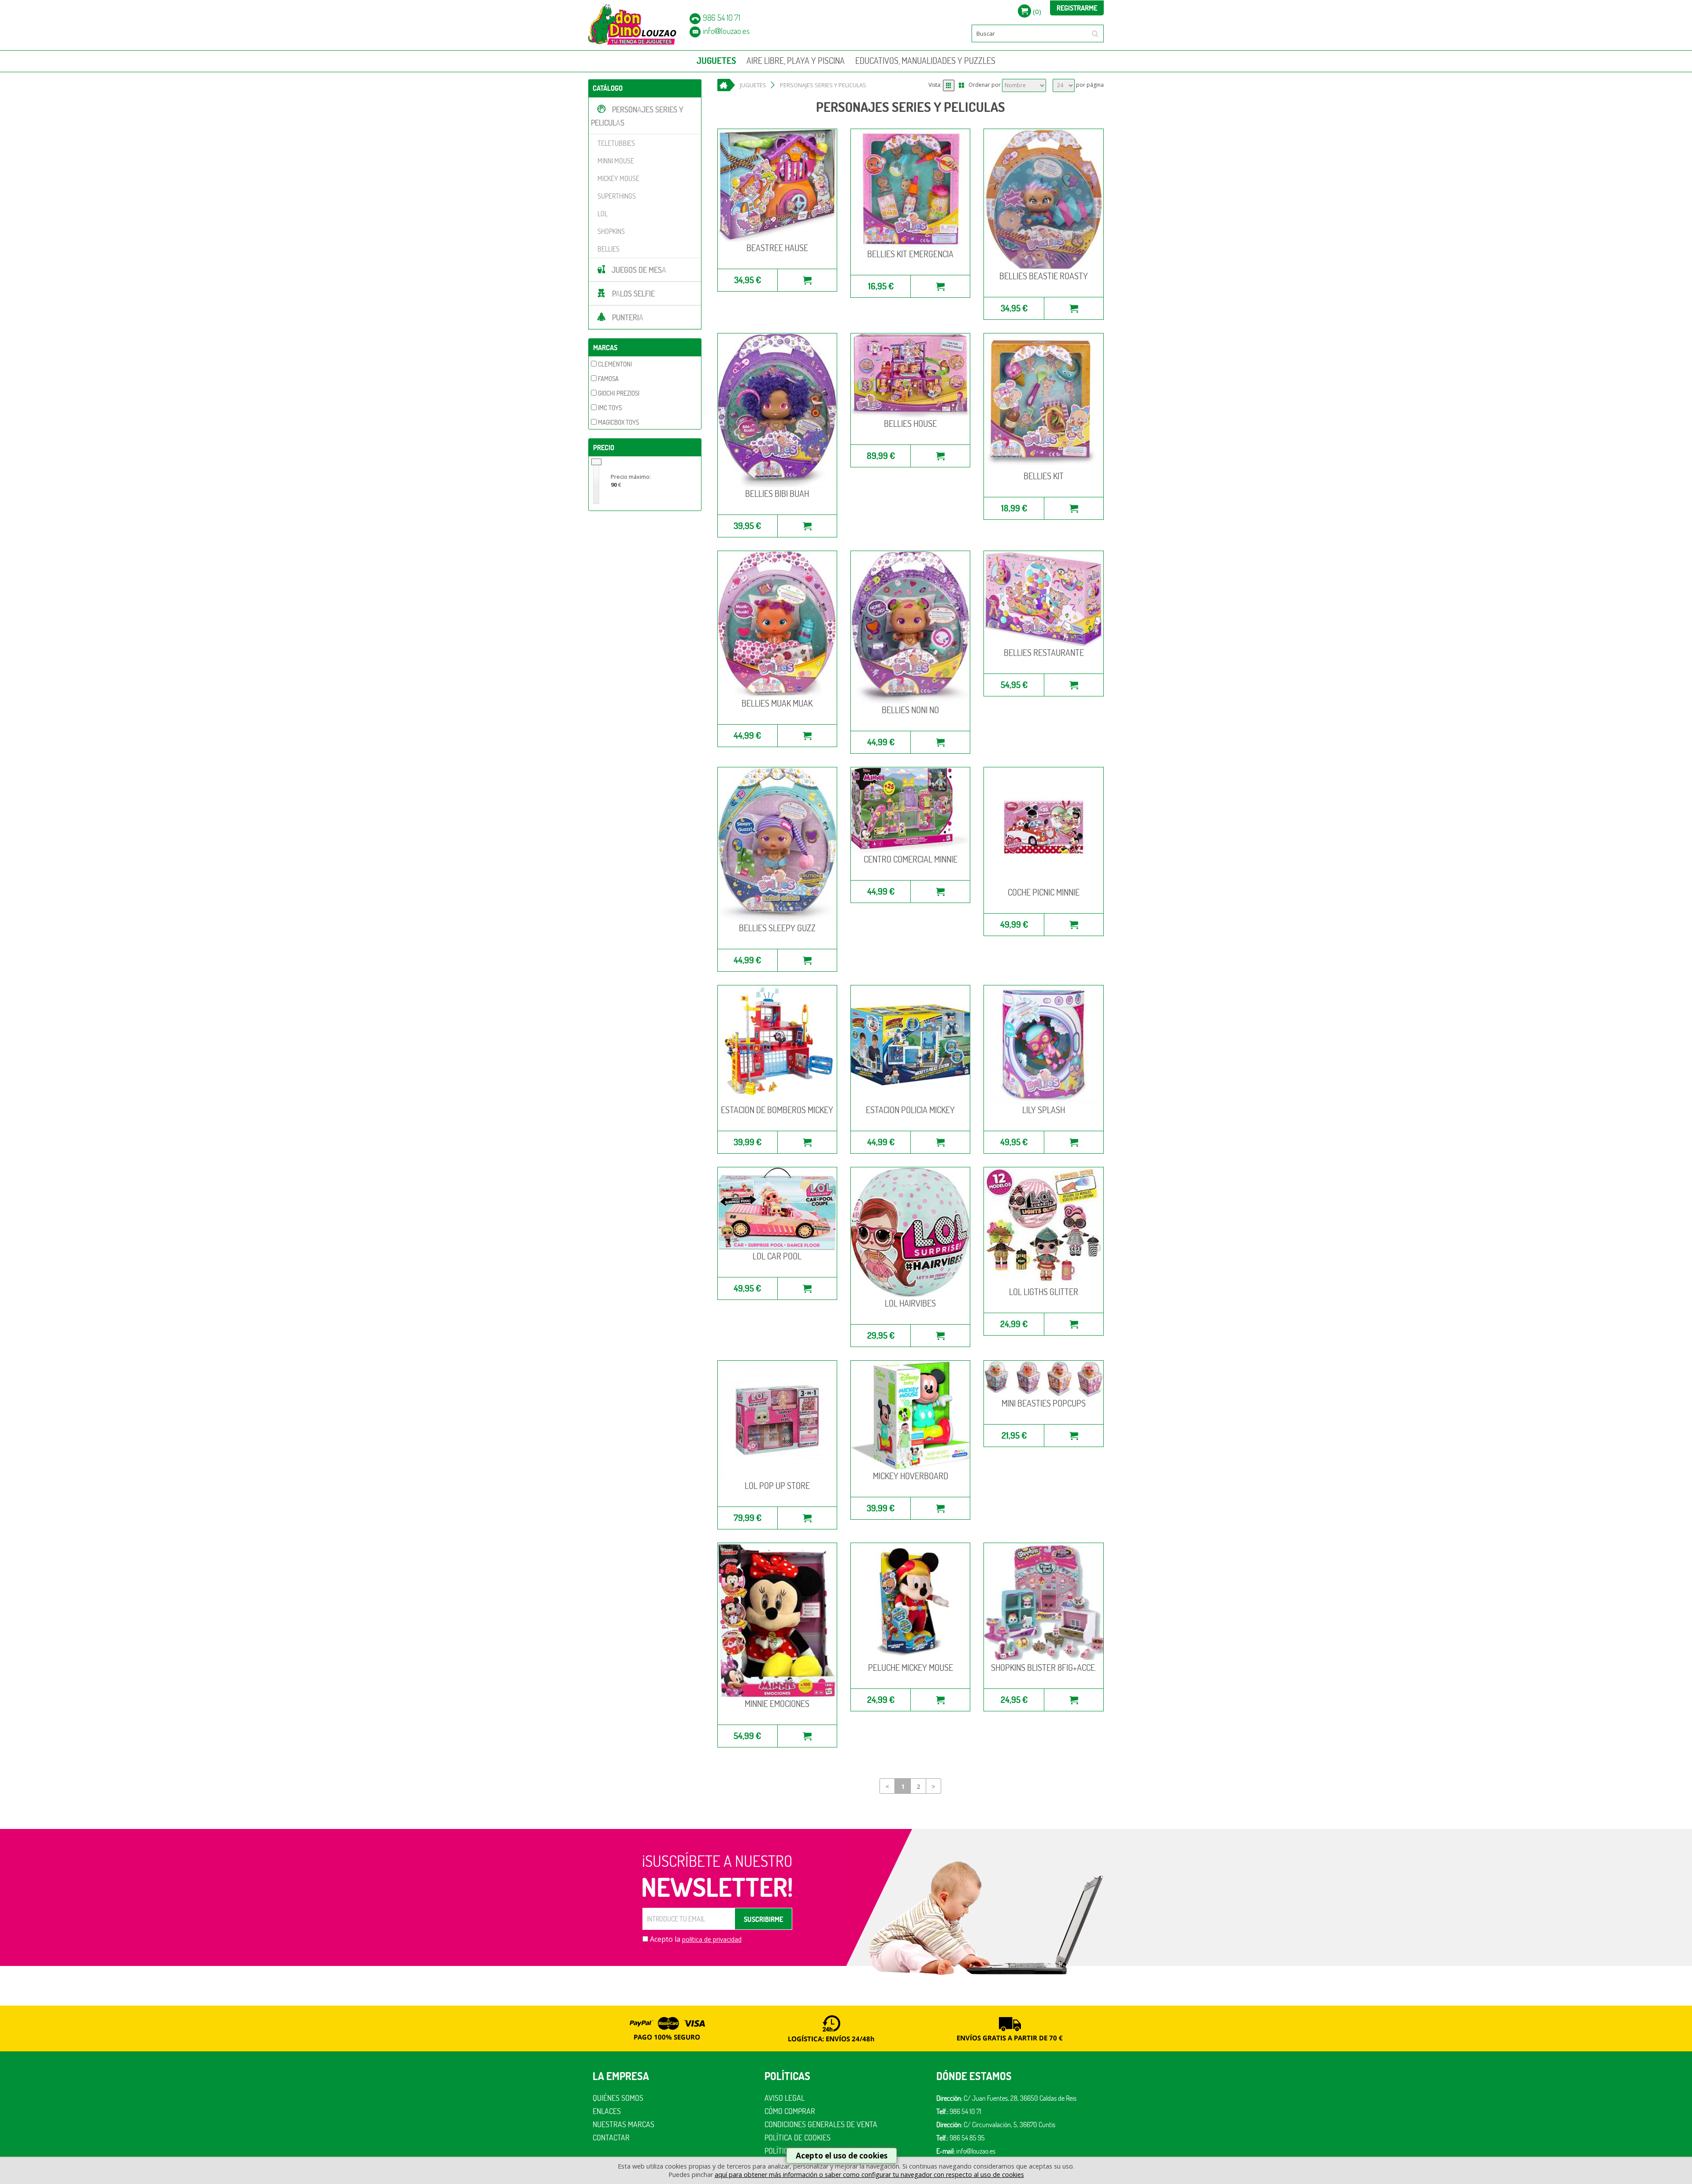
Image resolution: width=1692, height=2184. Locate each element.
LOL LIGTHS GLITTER (1044, 1292)
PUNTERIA (628, 317)
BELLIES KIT (1044, 476)
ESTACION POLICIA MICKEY (910, 1110)
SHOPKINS (611, 231)
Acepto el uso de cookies (842, 2156)
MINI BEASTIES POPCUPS (1044, 1403)
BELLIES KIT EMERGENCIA (910, 254)
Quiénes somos (618, 2098)
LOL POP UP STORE (777, 1486)
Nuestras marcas (623, 2124)
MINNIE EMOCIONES (777, 1704)
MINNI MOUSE (616, 161)
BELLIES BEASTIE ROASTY (1044, 276)
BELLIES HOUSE (910, 424)
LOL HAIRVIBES (910, 1303)
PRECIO (604, 448)
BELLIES (609, 249)
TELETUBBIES (616, 143)
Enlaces (607, 2111)
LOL (603, 214)
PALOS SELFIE (633, 294)
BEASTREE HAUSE (777, 248)
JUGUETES (716, 61)
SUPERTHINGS (617, 196)
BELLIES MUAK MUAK (777, 703)
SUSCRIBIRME (763, 1919)
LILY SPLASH (1044, 1110)
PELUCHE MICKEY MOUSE (911, 1668)
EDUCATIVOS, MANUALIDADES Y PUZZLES (925, 61)
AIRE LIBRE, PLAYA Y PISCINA (796, 61)
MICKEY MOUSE (618, 178)
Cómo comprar (790, 2111)
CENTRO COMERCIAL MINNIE (911, 859)
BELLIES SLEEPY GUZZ (777, 928)
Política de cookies (798, 2138)
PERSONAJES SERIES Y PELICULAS (637, 116)
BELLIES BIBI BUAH (777, 494)
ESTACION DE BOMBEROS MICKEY (777, 1110)
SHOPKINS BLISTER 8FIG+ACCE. (1044, 1668)
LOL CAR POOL (777, 1256)
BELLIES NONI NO (910, 710)
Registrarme (1077, 8)
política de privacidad (712, 1939)
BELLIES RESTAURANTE (1044, 653)
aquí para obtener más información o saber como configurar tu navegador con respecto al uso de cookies (869, 2175)
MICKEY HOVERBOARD (911, 1476)
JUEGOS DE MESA (639, 270)
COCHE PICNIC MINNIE (1044, 892)
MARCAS (605, 348)
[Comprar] (807, 280)
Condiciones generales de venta (821, 2124)
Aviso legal (785, 2098)
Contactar (611, 2138)
